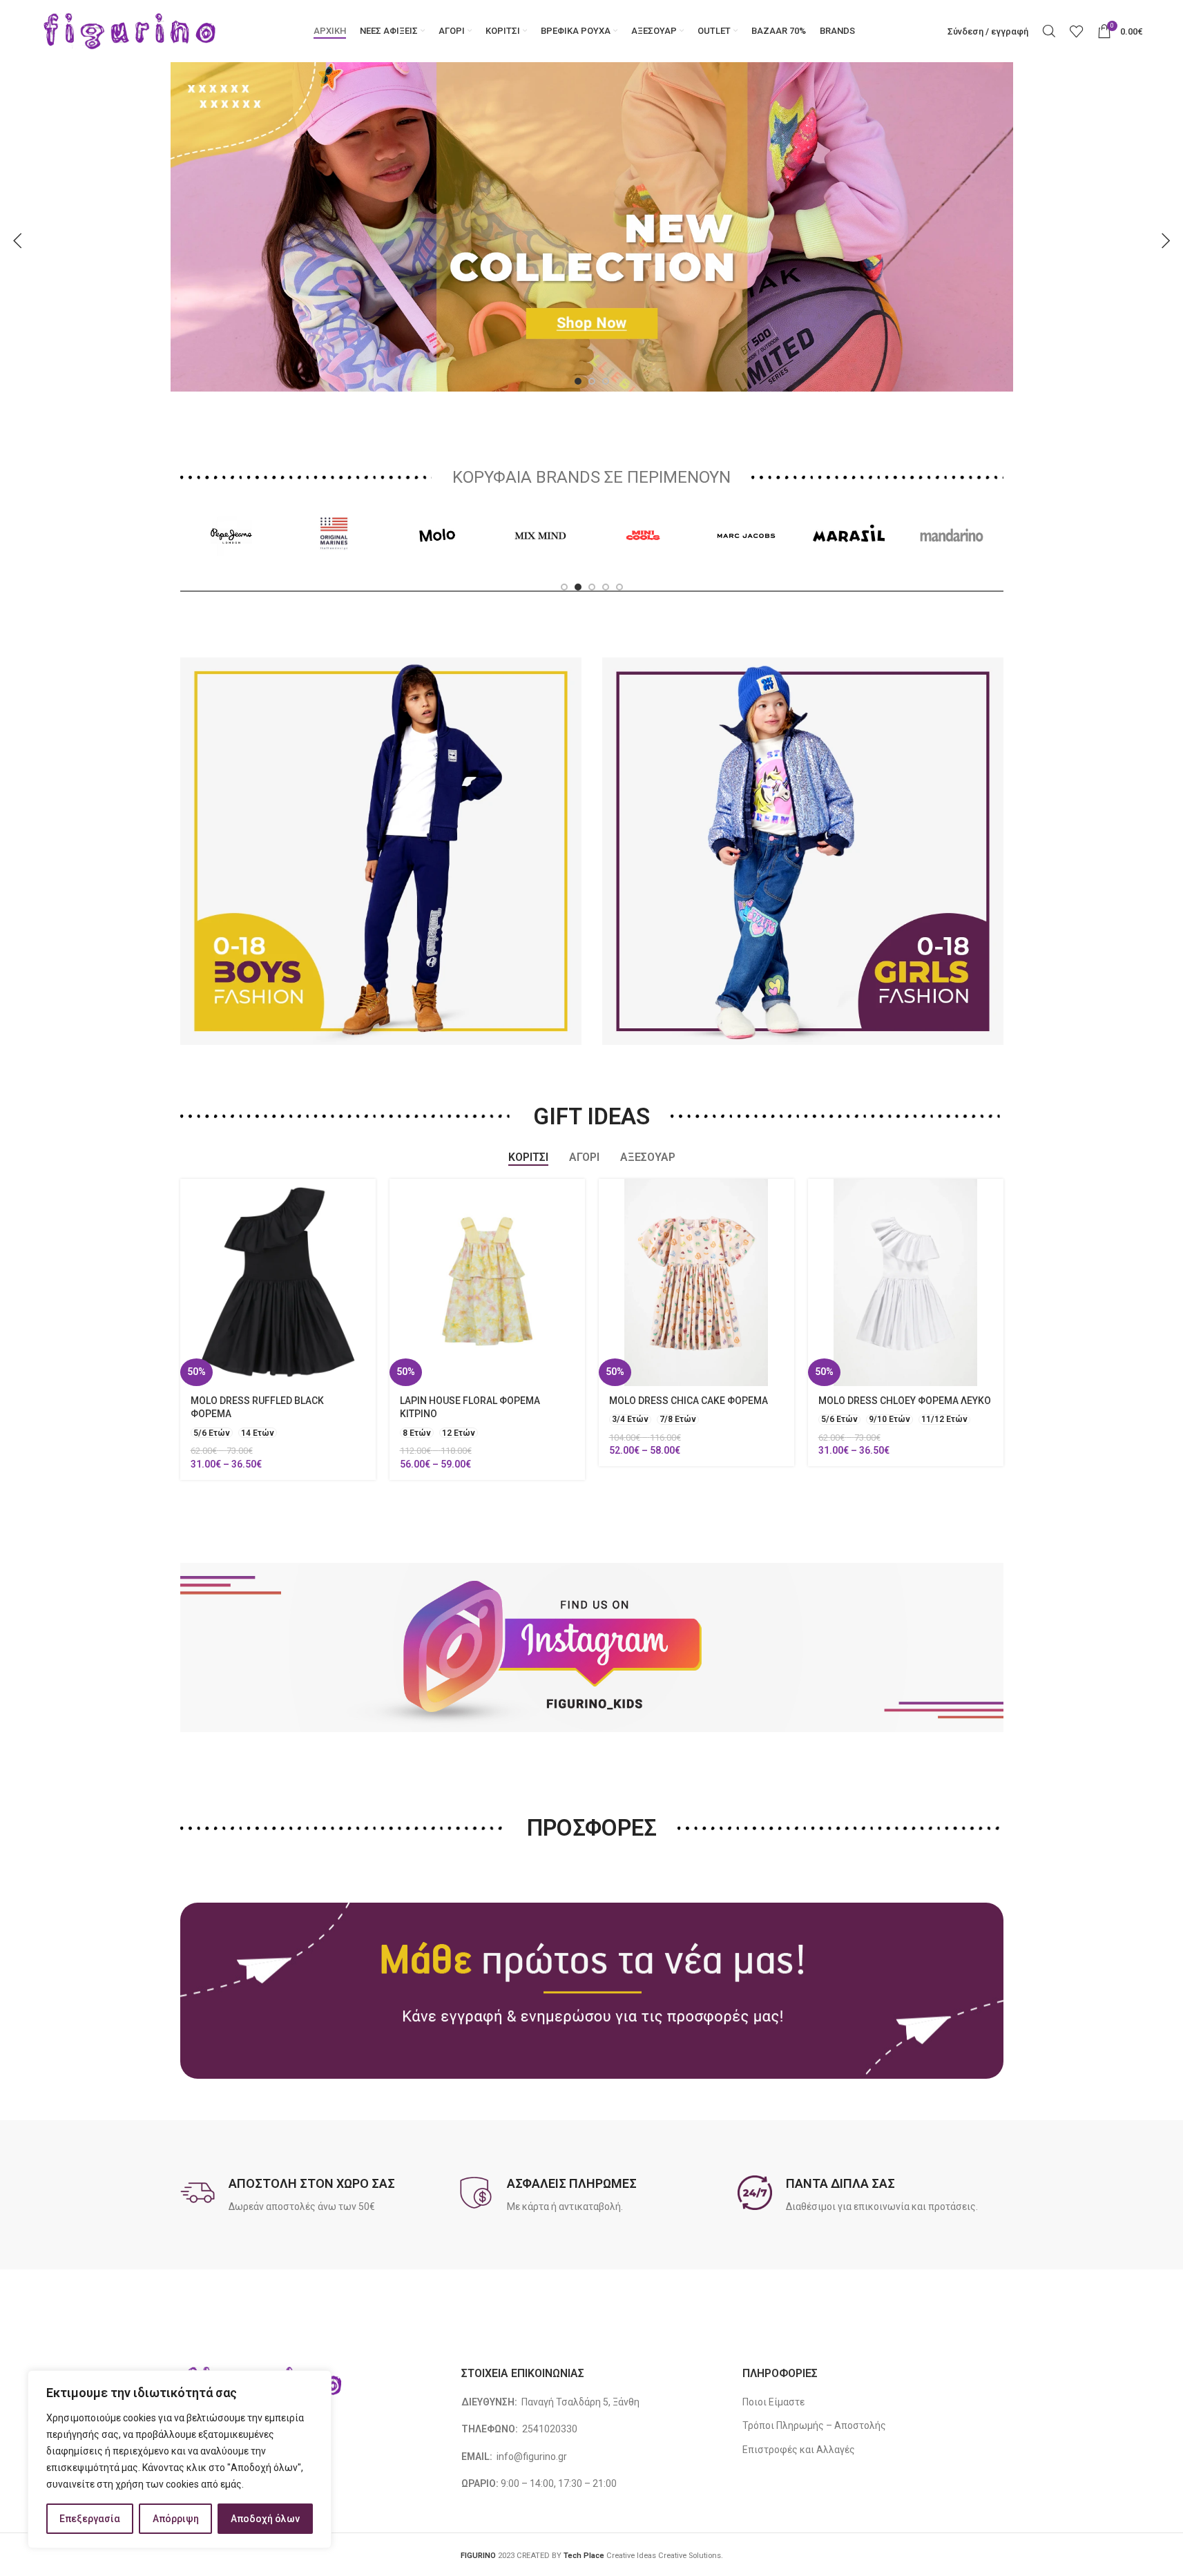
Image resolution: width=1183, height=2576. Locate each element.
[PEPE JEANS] (232, 553)
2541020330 (550, 2448)
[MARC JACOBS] (746, 553)
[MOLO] (437, 553)
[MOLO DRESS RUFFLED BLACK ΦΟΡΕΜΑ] (278, 1300)
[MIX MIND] (540, 553)
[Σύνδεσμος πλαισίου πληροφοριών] (313, 2213)
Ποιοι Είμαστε (773, 2420)
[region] (180, 2459)
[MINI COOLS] (643, 553)
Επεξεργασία (90, 2519)
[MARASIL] (849, 553)
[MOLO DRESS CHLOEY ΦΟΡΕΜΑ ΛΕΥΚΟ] (906, 1300)
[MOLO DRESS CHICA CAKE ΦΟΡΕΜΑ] (696, 1300)
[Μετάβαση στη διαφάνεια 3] (606, 399)
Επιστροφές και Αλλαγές (799, 2468)
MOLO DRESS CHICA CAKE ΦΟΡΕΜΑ (689, 1419)
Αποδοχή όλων (265, 2519)
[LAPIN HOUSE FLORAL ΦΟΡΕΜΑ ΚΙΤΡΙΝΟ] (487, 1300)
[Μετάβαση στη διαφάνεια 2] (592, 399)
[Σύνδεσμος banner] (381, 869)
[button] (17, 250)
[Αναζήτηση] (1049, 31)
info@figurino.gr (531, 2474)
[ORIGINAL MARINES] (335, 553)
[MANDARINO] (952, 553)
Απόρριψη (176, 2519)
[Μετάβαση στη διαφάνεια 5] (619, 605)
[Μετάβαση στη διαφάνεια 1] (578, 399)
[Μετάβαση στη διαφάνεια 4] (606, 605)
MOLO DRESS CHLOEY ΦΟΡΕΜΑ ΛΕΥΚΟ (905, 1419)
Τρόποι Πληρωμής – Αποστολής (814, 2444)
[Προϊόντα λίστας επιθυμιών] (1077, 31)
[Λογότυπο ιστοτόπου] (130, 30)
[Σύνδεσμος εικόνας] (436, 226)
